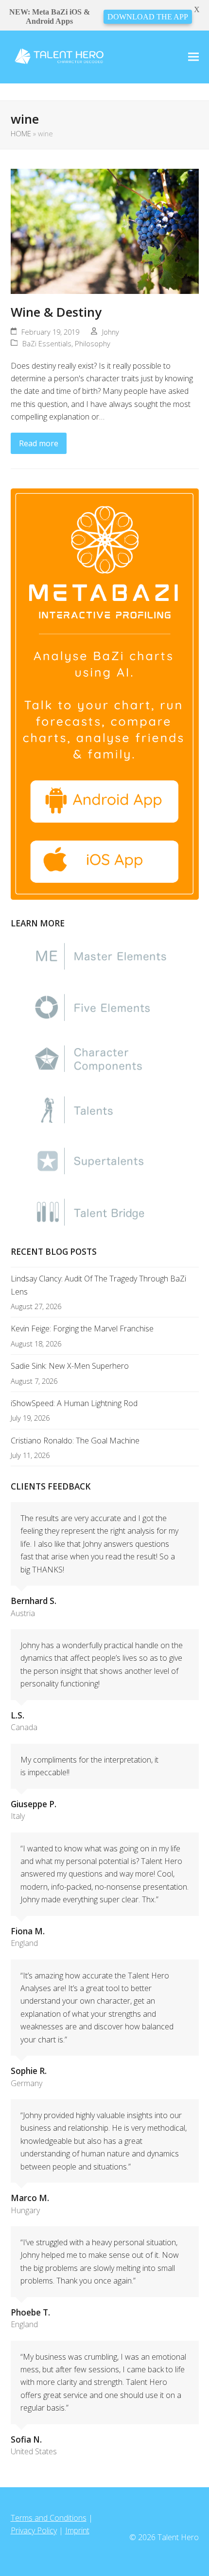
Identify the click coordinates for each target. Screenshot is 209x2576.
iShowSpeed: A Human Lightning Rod (74, 1403)
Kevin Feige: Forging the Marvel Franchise (82, 1329)
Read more (39, 443)
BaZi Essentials (47, 343)
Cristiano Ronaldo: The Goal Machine (75, 1441)
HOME (21, 133)
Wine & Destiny (56, 312)
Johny (111, 332)
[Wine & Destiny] (105, 231)
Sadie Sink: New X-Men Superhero (70, 1366)
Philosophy (93, 343)
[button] (193, 57)
